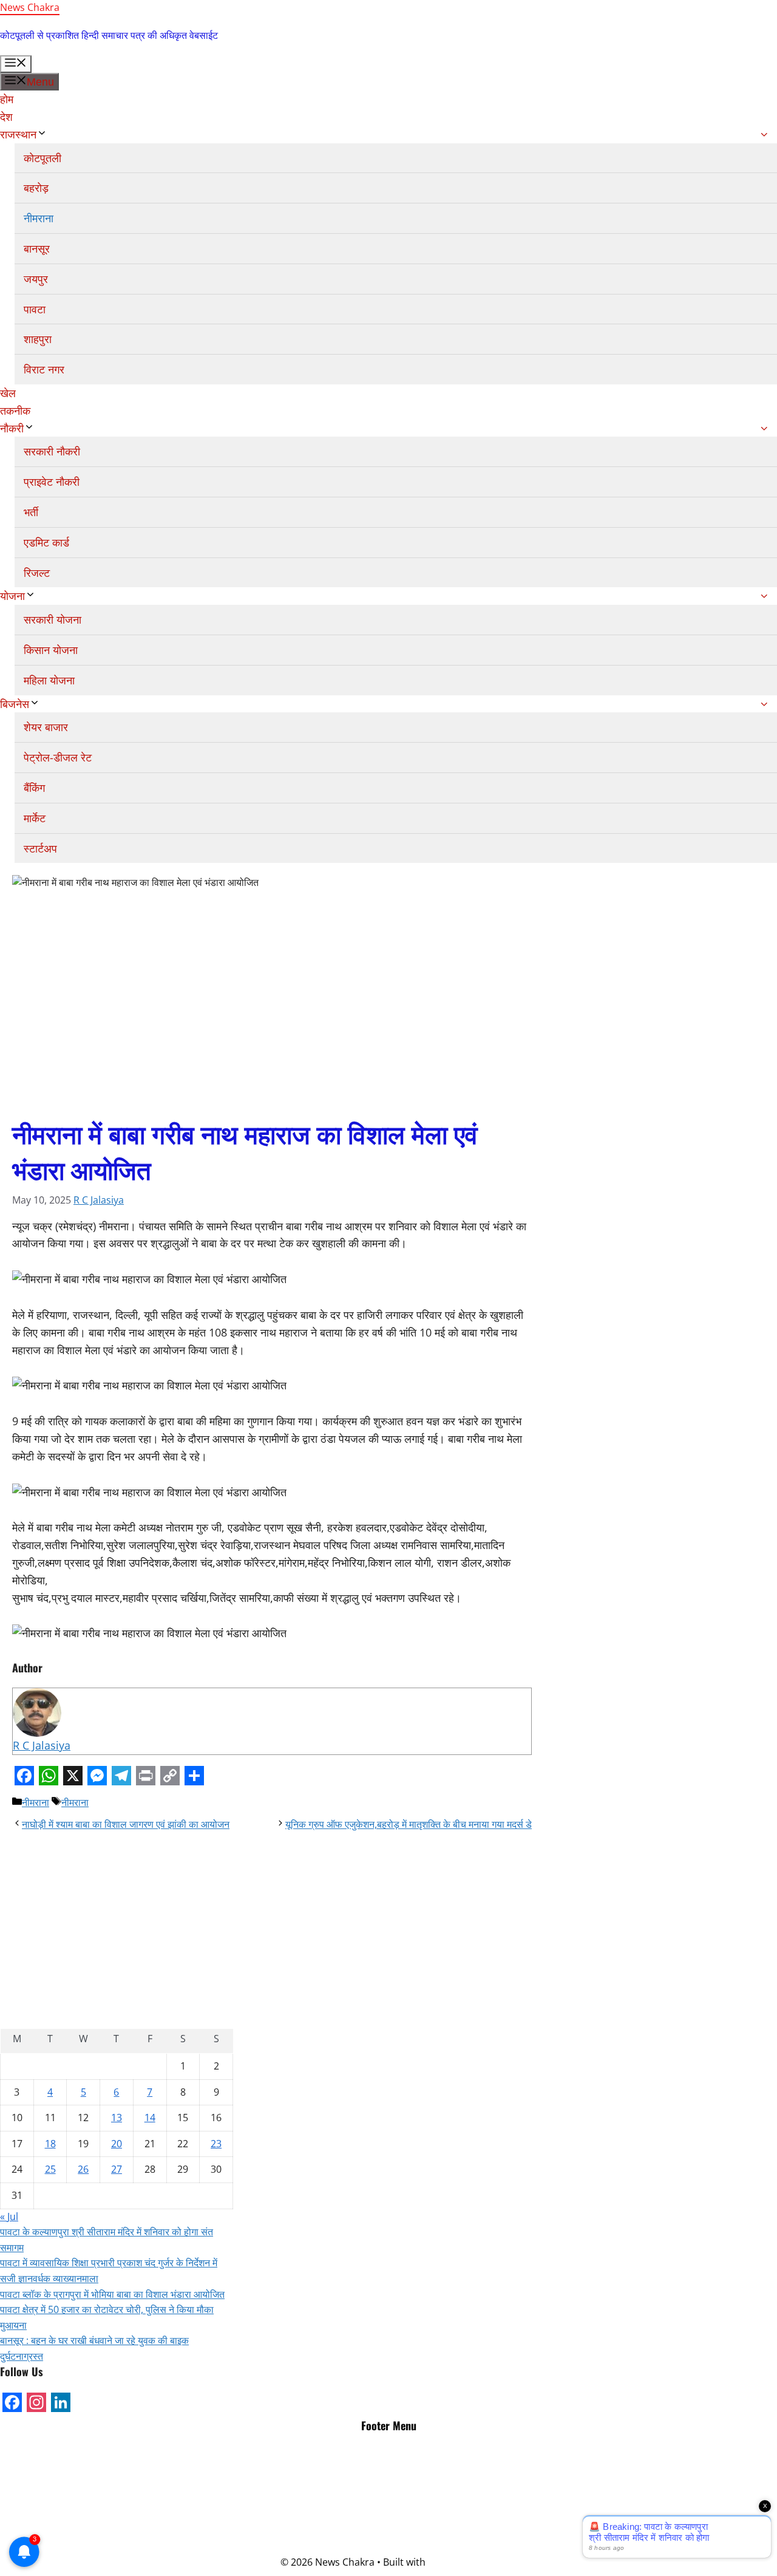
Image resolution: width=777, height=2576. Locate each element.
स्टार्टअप (40, 848)
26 (83, 2169)
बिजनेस (15, 704)
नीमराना (39, 218)
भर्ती (31, 512)
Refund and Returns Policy (389, 2546)
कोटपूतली (42, 158)
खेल (8, 393)
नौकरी (12, 428)
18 (50, 2144)
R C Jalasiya (99, 1200)
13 (117, 2118)
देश (6, 117)
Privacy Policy (388, 2484)
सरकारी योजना (53, 619)
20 (117, 2144)
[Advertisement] (117, 1920)
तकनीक (15, 411)
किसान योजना (51, 650)
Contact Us (389, 2515)
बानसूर (37, 248)
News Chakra (30, 7)
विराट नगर (44, 369)
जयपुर (36, 279)
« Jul (9, 2217)
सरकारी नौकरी (52, 451)
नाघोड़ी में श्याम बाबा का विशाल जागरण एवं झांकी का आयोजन (126, 1824)
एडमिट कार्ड (46, 542)
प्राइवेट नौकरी (52, 482)
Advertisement (389, 2469)
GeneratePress (462, 2562)
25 (50, 2169)
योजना (12, 596)
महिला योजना (49, 680)
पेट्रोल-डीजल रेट (58, 757)
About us (388, 2531)
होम (7, 99)
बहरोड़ (36, 188)
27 (117, 2169)
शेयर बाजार (46, 727)
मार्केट (35, 818)
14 (150, 2118)
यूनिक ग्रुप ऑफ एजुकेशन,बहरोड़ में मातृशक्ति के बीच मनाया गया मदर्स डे (409, 1824)
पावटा (35, 309)
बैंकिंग (34, 788)
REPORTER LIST (389, 2499)
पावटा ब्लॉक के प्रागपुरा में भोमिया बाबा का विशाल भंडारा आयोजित (112, 2294)
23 (216, 2144)
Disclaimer (388, 2453)
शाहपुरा (38, 339)
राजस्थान (18, 134)
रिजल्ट (37, 573)
